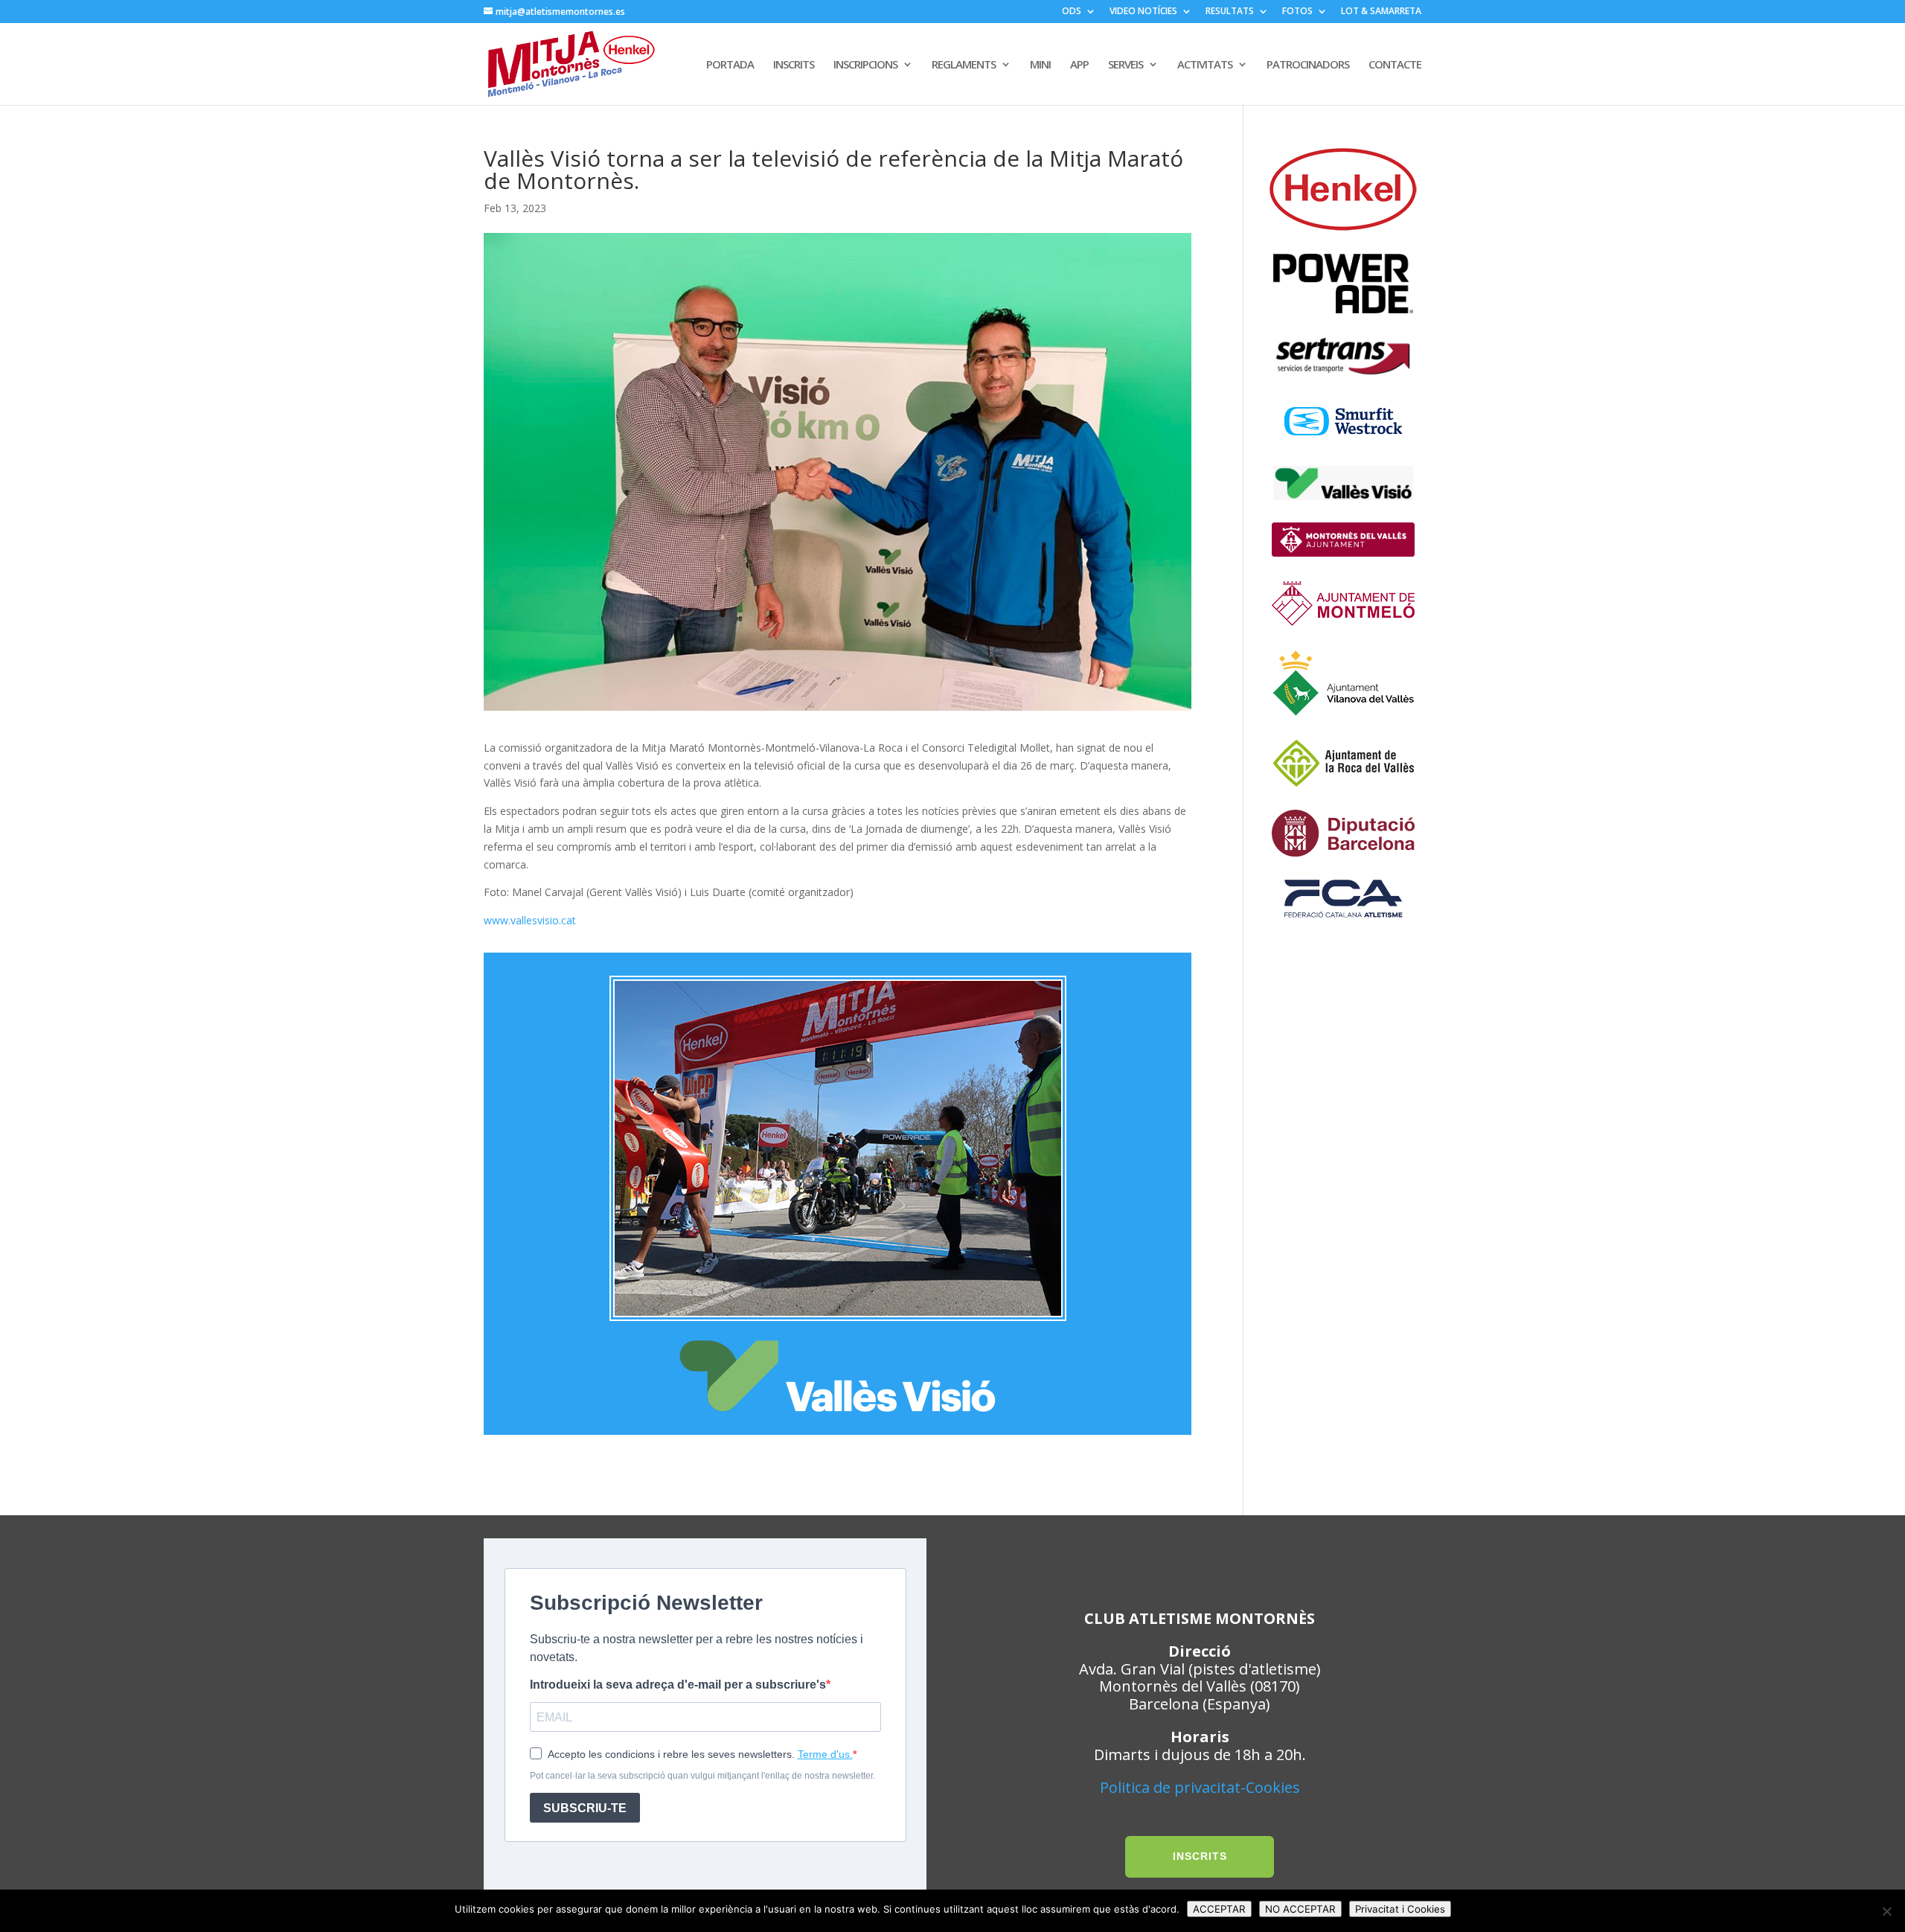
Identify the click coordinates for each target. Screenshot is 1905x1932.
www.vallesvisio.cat (530, 920)
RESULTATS (1230, 12)
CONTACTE (1395, 65)
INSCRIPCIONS (865, 65)
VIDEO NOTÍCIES (1143, 12)
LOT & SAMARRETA (1381, 12)
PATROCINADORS (1308, 65)
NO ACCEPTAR (1300, 1909)
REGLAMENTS (964, 65)
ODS (1072, 12)
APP (1079, 65)
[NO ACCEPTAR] (1886, 1911)
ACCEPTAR (1219, 1909)
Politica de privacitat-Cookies (1200, 1787)
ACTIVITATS (1205, 65)
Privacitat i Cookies (1400, 1909)
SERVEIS (1126, 65)
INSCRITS (794, 65)
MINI (1040, 65)
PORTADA (730, 65)
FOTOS (1297, 12)
